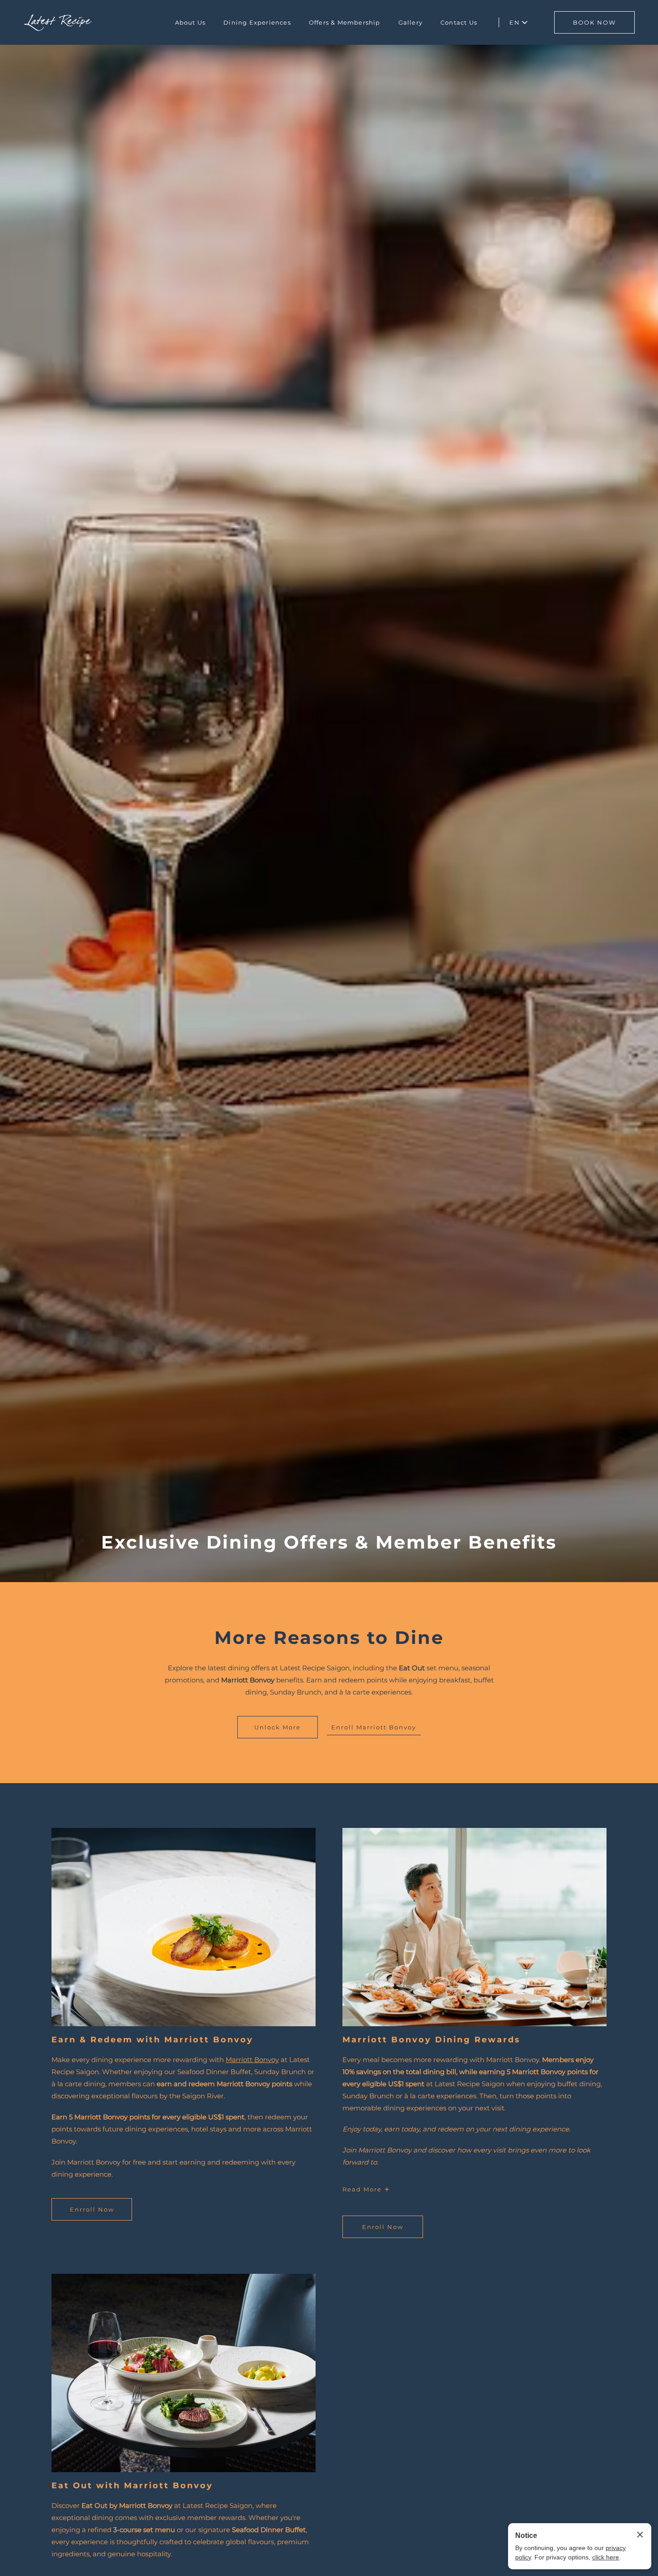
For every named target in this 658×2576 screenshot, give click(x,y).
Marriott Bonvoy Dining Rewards (432, 2040)
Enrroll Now (94, 2213)
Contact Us (459, 22)
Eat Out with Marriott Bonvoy (132, 2486)
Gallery (410, 22)
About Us (190, 22)
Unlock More (278, 1727)
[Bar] (58, 23)
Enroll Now (384, 2231)
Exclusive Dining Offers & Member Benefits (329, 1542)
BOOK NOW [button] (594, 22)
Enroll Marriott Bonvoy (374, 1727)
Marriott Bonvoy (252, 2060)
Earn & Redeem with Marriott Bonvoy (152, 2040)
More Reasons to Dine (329, 1638)
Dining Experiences (257, 22)
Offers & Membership (345, 22)
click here (606, 2557)
